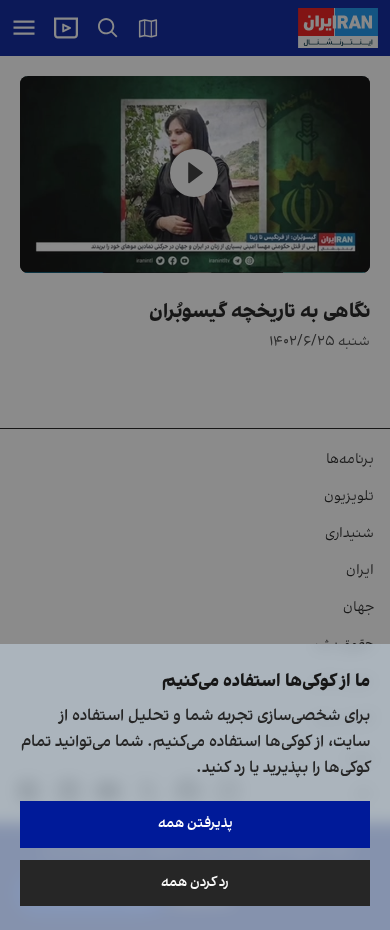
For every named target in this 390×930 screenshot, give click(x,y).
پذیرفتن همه (195, 823)
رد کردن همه (195, 882)
